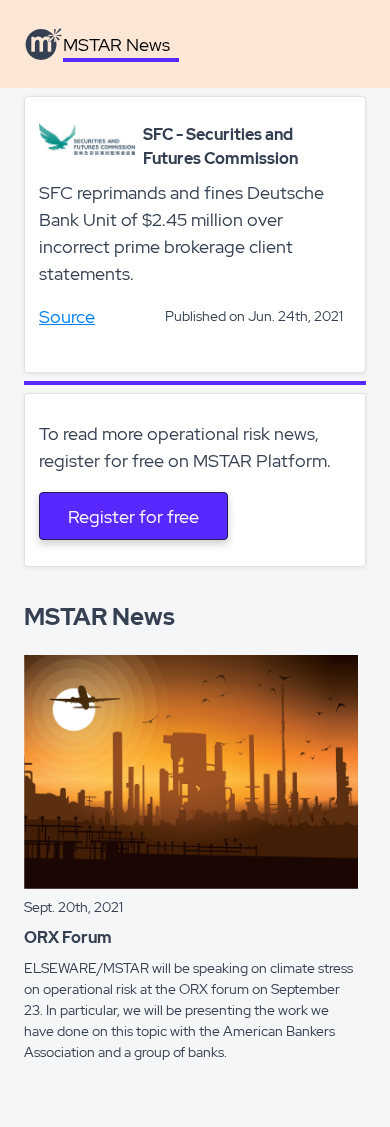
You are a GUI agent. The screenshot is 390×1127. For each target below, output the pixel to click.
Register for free (133, 516)
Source (67, 316)
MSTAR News (116, 44)
